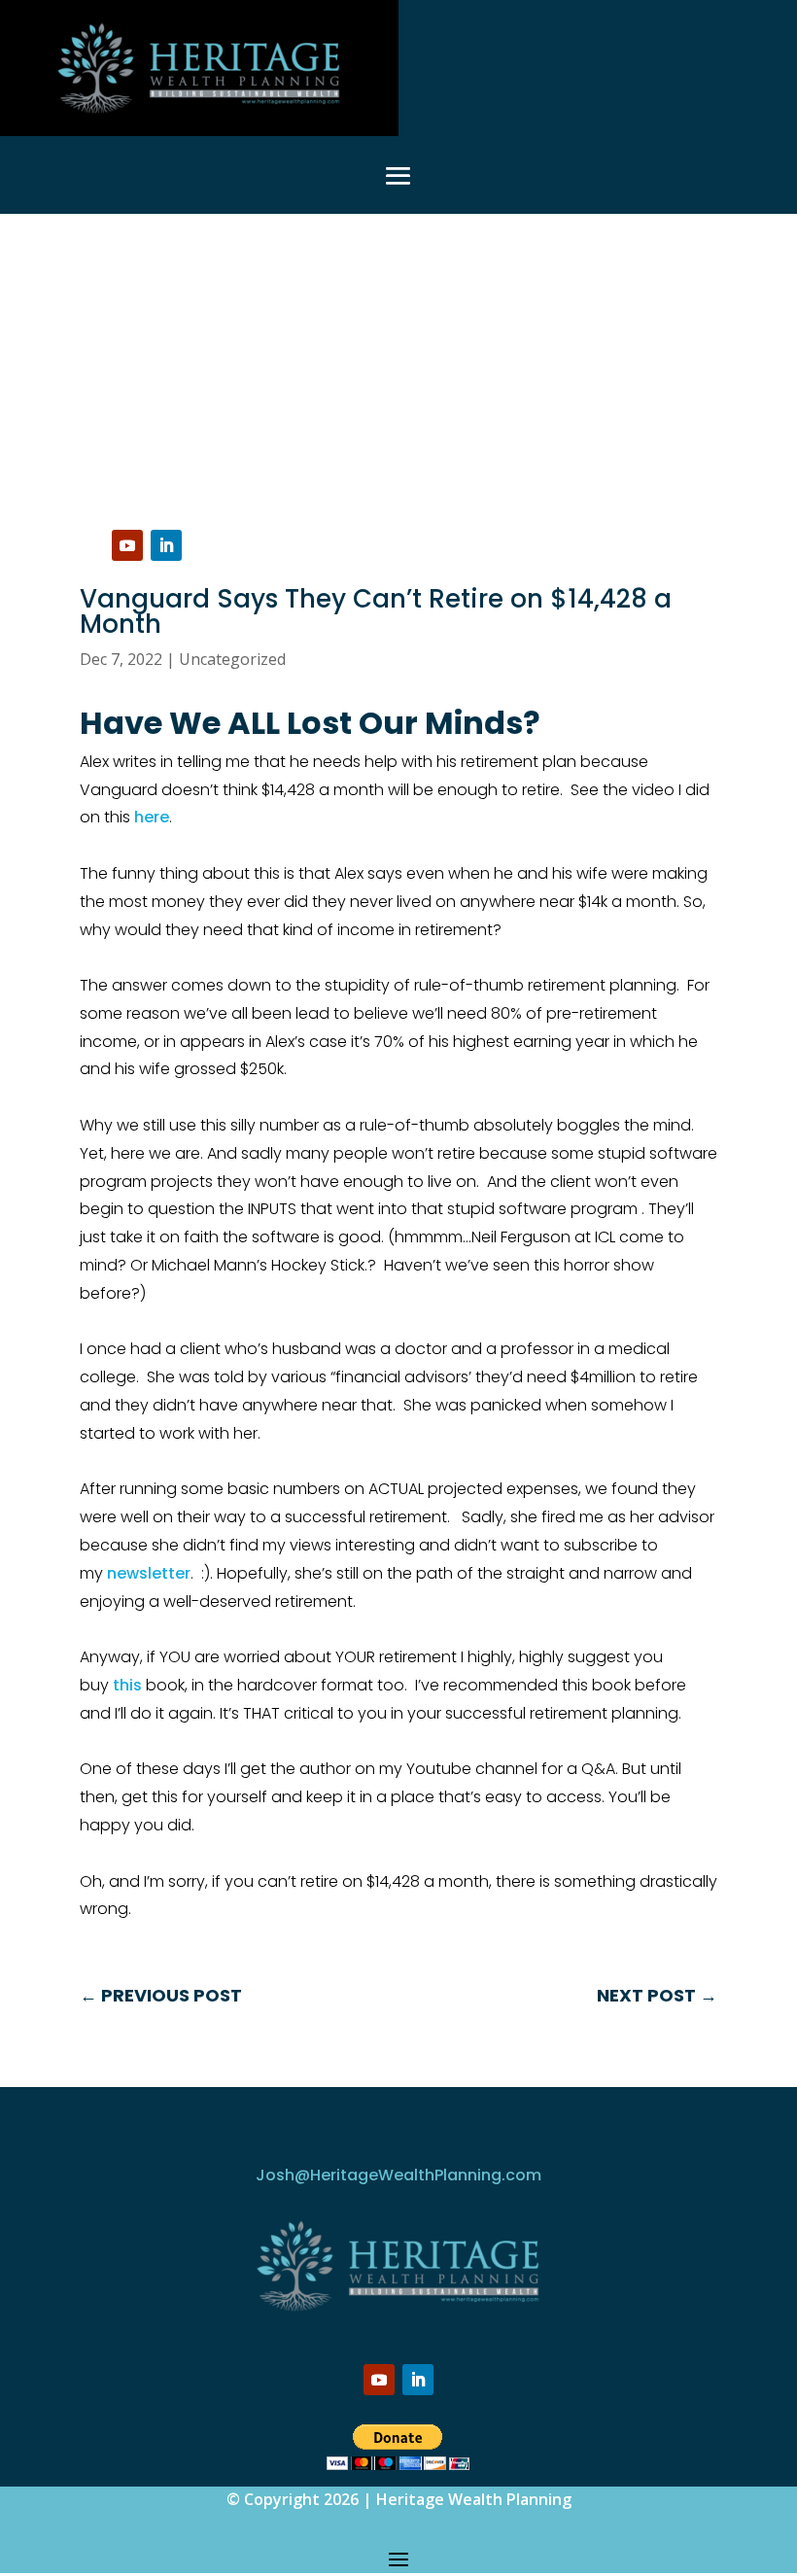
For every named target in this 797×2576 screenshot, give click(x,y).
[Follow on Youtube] (127, 545)
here (152, 817)
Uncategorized (232, 659)
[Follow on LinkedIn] (166, 545)
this (127, 1685)
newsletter (149, 1573)
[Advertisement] (398, 360)
